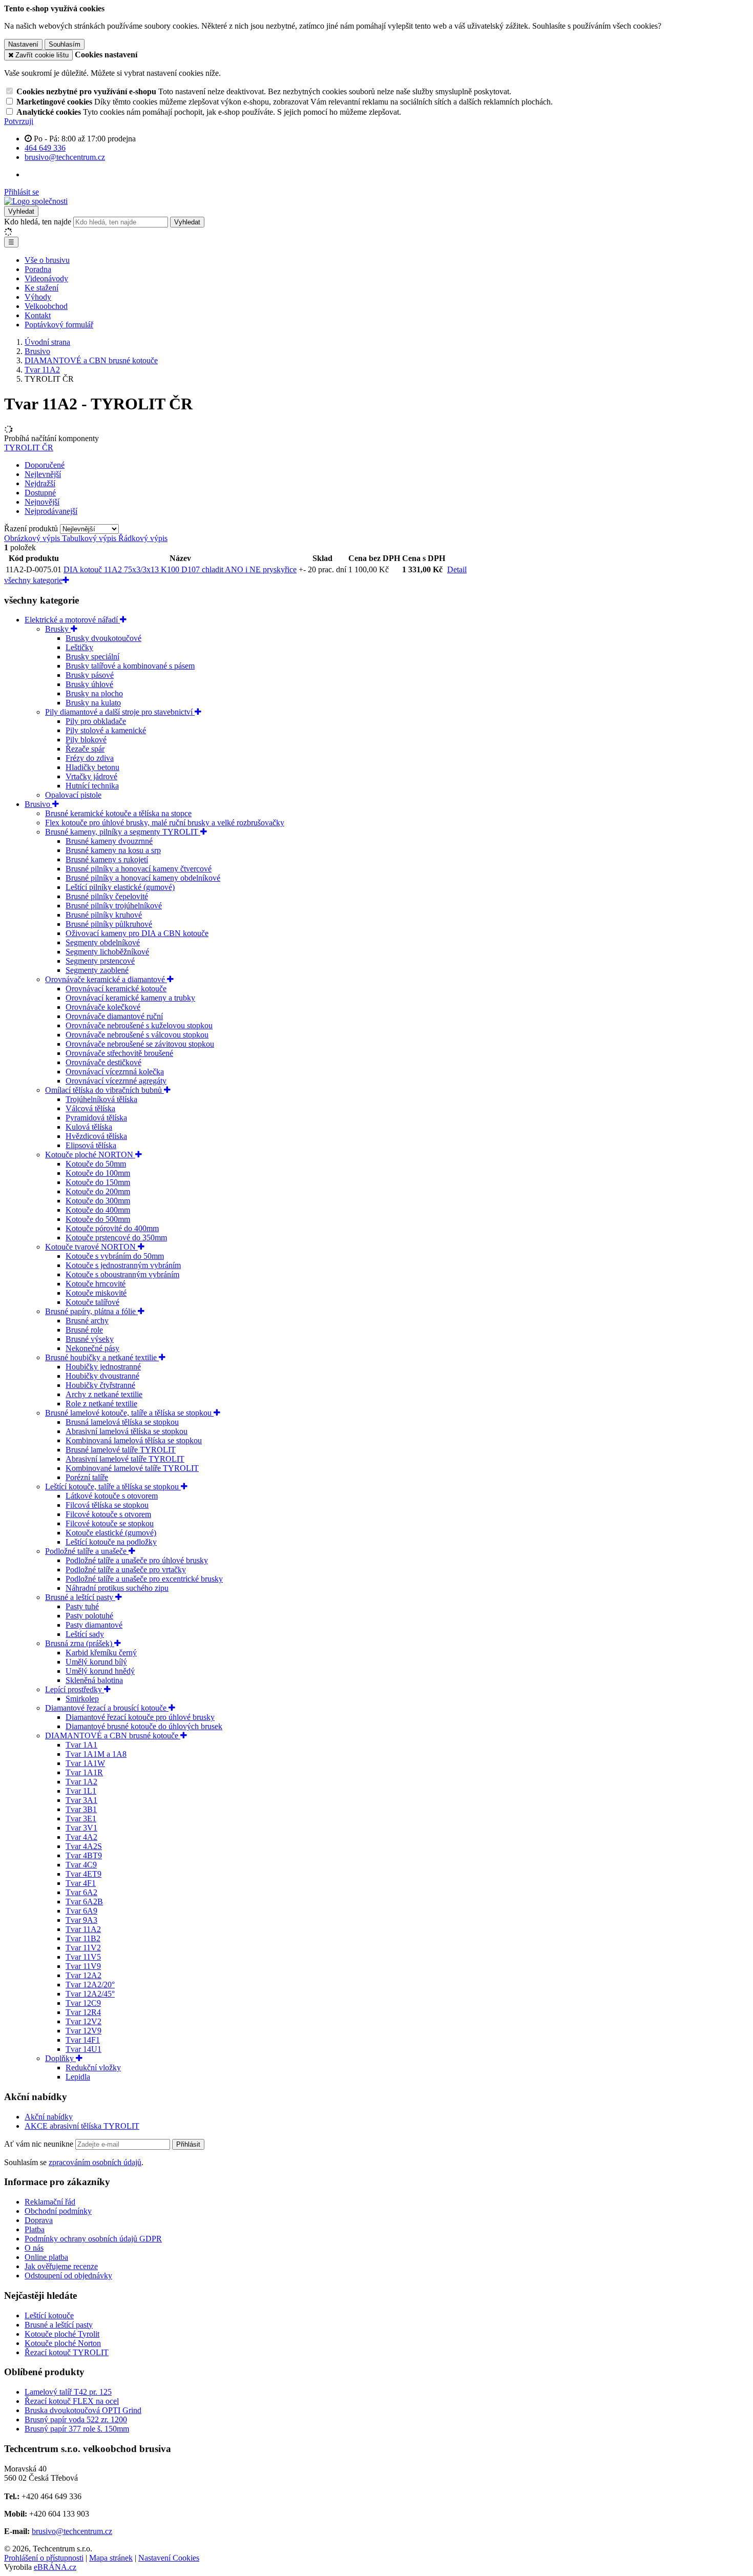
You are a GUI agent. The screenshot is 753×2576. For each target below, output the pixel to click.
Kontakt (38, 315)
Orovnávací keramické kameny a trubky (130, 998)
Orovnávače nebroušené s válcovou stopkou (137, 1035)
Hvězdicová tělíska (96, 1136)
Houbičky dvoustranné (102, 1376)
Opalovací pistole (73, 795)
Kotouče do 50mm (96, 1164)
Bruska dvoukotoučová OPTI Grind (83, 2410)
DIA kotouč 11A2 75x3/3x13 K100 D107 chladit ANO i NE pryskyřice (180, 569)
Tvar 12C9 (83, 2003)
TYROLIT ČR (29, 448)
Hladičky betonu (92, 767)
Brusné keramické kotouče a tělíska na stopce (118, 813)
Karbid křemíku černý (101, 1653)
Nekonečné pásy (92, 1348)
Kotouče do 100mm (98, 1173)
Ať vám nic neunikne (40, 2144)
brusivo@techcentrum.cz (72, 2531)
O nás (34, 2248)
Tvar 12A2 (83, 1975)
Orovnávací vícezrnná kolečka (115, 1072)
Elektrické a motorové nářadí (72, 620)
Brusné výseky (90, 1339)
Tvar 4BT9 (84, 1855)
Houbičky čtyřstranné (100, 1385)
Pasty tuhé (82, 1606)
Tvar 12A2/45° (90, 1994)
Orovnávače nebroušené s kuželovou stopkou (139, 1025)
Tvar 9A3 (81, 1920)
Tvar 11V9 (83, 1966)
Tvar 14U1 (83, 2049)
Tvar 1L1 (81, 1791)
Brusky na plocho (94, 693)
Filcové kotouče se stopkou (110, 1523)
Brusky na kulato (93, 703)
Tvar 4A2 (81, 1837)
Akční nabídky (49, 2117)
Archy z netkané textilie (104, 1394)
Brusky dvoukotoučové (103, 638)
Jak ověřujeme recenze (61, 2266)
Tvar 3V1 (81, 1828)
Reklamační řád (50, 2202)
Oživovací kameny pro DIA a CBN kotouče (137, 933)
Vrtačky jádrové (91, 776)
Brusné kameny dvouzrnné (109, 841)
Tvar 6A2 (81, 1892)
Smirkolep (82, 1699)
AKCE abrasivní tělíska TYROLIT (82, 2126)
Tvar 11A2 (83, 1929)
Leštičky (79, 647)
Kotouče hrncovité (96, 1284)
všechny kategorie (33, 580)
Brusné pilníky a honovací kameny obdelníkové (143, 878)
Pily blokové (86, 740)
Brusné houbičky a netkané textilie (102, 1357)
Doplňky (60, 2058)
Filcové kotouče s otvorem (108, 1514)
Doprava (39, 2220)
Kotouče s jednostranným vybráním (123, 1265)
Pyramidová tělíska (96, 1118)
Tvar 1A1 (81, 1745)
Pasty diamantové (94, 1625)
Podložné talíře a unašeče (87, 1551)
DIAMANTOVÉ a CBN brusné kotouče (113, 1736)
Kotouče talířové (92, 1302)
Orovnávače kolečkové (103, 1007)
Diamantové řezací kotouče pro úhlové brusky (140, 1717)
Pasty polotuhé (89, 1616)
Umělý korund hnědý (100, 1671)
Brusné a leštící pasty (80, 1597)
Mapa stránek (111, 2558)
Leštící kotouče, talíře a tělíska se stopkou (113, 1487)
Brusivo (38, 804)
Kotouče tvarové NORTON (91, 1247)
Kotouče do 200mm (98, 1191)
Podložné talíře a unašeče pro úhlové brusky (137, 1560)
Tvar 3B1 (81, 1809)
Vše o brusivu (47, 260)
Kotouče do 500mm (98, 1219)
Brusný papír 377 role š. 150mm (77, 2429)
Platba (35, 2229)
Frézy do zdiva (90, 758)
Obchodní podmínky (58, 2211)
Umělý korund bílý (96, 1662)
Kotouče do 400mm (98, 1210)
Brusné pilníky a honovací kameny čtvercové (139, 869)
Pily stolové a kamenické (106, 730)
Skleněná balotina (94, 1680)
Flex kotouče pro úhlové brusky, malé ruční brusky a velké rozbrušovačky (165, 823)
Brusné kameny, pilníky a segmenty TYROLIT (123, 832)
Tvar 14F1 (83, 2040)
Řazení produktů (32, 528)
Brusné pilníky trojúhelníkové (114, 906)
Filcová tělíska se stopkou (107, 1505)
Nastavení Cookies (169, 2558)
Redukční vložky (93, 2068)
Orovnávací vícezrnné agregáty (116, 1081)
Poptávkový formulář (59, 325)
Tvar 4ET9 (83, 1874)
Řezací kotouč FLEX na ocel (72, 2401)
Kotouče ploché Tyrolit (62, 2334)
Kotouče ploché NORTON (90, 1155)
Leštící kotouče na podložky (111, 1542)
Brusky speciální (92, 657)
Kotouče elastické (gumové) (111, 1533)
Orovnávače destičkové (103, 1062)
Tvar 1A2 (81, 1782)
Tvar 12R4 (83, 2012)
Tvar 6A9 (81, 1911)
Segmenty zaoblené (97, 970)
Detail (457, 569)
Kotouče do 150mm (98, 1182)
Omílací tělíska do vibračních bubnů (104, 1090)
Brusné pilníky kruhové (104, 915)
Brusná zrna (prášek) (80, 1643)
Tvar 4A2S (84, 1846)
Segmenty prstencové (100, 961)
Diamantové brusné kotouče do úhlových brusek (144, 1726)
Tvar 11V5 (83, 1957)
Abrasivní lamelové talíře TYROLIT (125, 1459)
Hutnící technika (92, 786)
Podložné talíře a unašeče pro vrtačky (126, 1570)
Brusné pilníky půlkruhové (109, 924)
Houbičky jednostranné (103, 1367)
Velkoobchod (46, 306)
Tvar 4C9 (81, 1865)
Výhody (38, 297)
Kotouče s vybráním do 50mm (115, 1256)
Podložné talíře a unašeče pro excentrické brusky (144, 1579)
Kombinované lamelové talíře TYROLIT (132, 1468)
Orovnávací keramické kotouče (116, 989)
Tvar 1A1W (85, 1763)
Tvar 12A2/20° (90, 1985)
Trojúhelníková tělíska (101, 1099)
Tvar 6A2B (84, 1902)
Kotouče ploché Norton (63, 2343)
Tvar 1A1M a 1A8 (96, 1754)
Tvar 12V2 (83, 2021)
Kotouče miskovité (96, 1293)
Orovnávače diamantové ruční (114, 1016)
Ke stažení (41, 288)
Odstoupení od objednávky (68, 2276)
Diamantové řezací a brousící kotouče (107, 1708)
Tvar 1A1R (84, 1772)
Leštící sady (85, 1634)
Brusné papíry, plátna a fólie (91, 1311)
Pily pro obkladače (96, 721)
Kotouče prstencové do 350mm (116, 1238)
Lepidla (78, 2077)
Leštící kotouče (49, 2315)
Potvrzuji (19, 121)
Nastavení (23, 44)
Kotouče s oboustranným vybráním (122, 1274)
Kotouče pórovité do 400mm (112, 1228)
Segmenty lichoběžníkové (107, 952)
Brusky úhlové (89, 684)
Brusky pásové (90, 675)
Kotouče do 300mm (98, 1201)
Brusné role (84, 1330)
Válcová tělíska (90, 1108)
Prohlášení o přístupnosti (44, 2558)
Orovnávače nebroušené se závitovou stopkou (140, 1044)
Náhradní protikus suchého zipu (117, 1588)
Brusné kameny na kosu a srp (113, 850)
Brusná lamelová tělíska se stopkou (122, 1422)
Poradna (38, 269)
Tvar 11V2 (83, 1948)
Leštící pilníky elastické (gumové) (120, 887)
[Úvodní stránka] (36, 201)
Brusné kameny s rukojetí (107, 859)
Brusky (58, 629)
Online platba (46, 2257)
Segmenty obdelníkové (103, 942)
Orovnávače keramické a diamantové (106, 979)
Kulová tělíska (89, 1127)
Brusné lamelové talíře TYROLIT (121, 1450)
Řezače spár (85, 749)
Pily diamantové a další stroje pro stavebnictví (120, 712)
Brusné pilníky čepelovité (107, 896)
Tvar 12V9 (83, 2031)
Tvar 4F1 (81, 1883)
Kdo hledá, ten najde (38, 222)
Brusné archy (87, 1321)
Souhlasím (65, 44)
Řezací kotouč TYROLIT (67, 2352)
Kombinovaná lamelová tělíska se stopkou (134, 1440)
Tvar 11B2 (83, 1938)
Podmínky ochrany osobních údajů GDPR (93, 2239)
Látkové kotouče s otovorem (112, 1496)
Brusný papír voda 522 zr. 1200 (76, 2419)
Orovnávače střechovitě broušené (119, 1053)
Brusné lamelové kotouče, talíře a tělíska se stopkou (129, 1413)
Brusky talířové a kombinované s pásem (130, 666)
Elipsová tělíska (91, 1145)
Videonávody (46, 278)
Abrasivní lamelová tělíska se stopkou (127, 1431)
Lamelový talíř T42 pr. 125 (68, 2392)
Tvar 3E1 (81, 1819)
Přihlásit (188, 2144)
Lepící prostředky (75, 1689)
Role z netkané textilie (101, 1404)
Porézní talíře (87, 1477)
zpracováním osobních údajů (95, 2162)
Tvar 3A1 (81, 1800)
